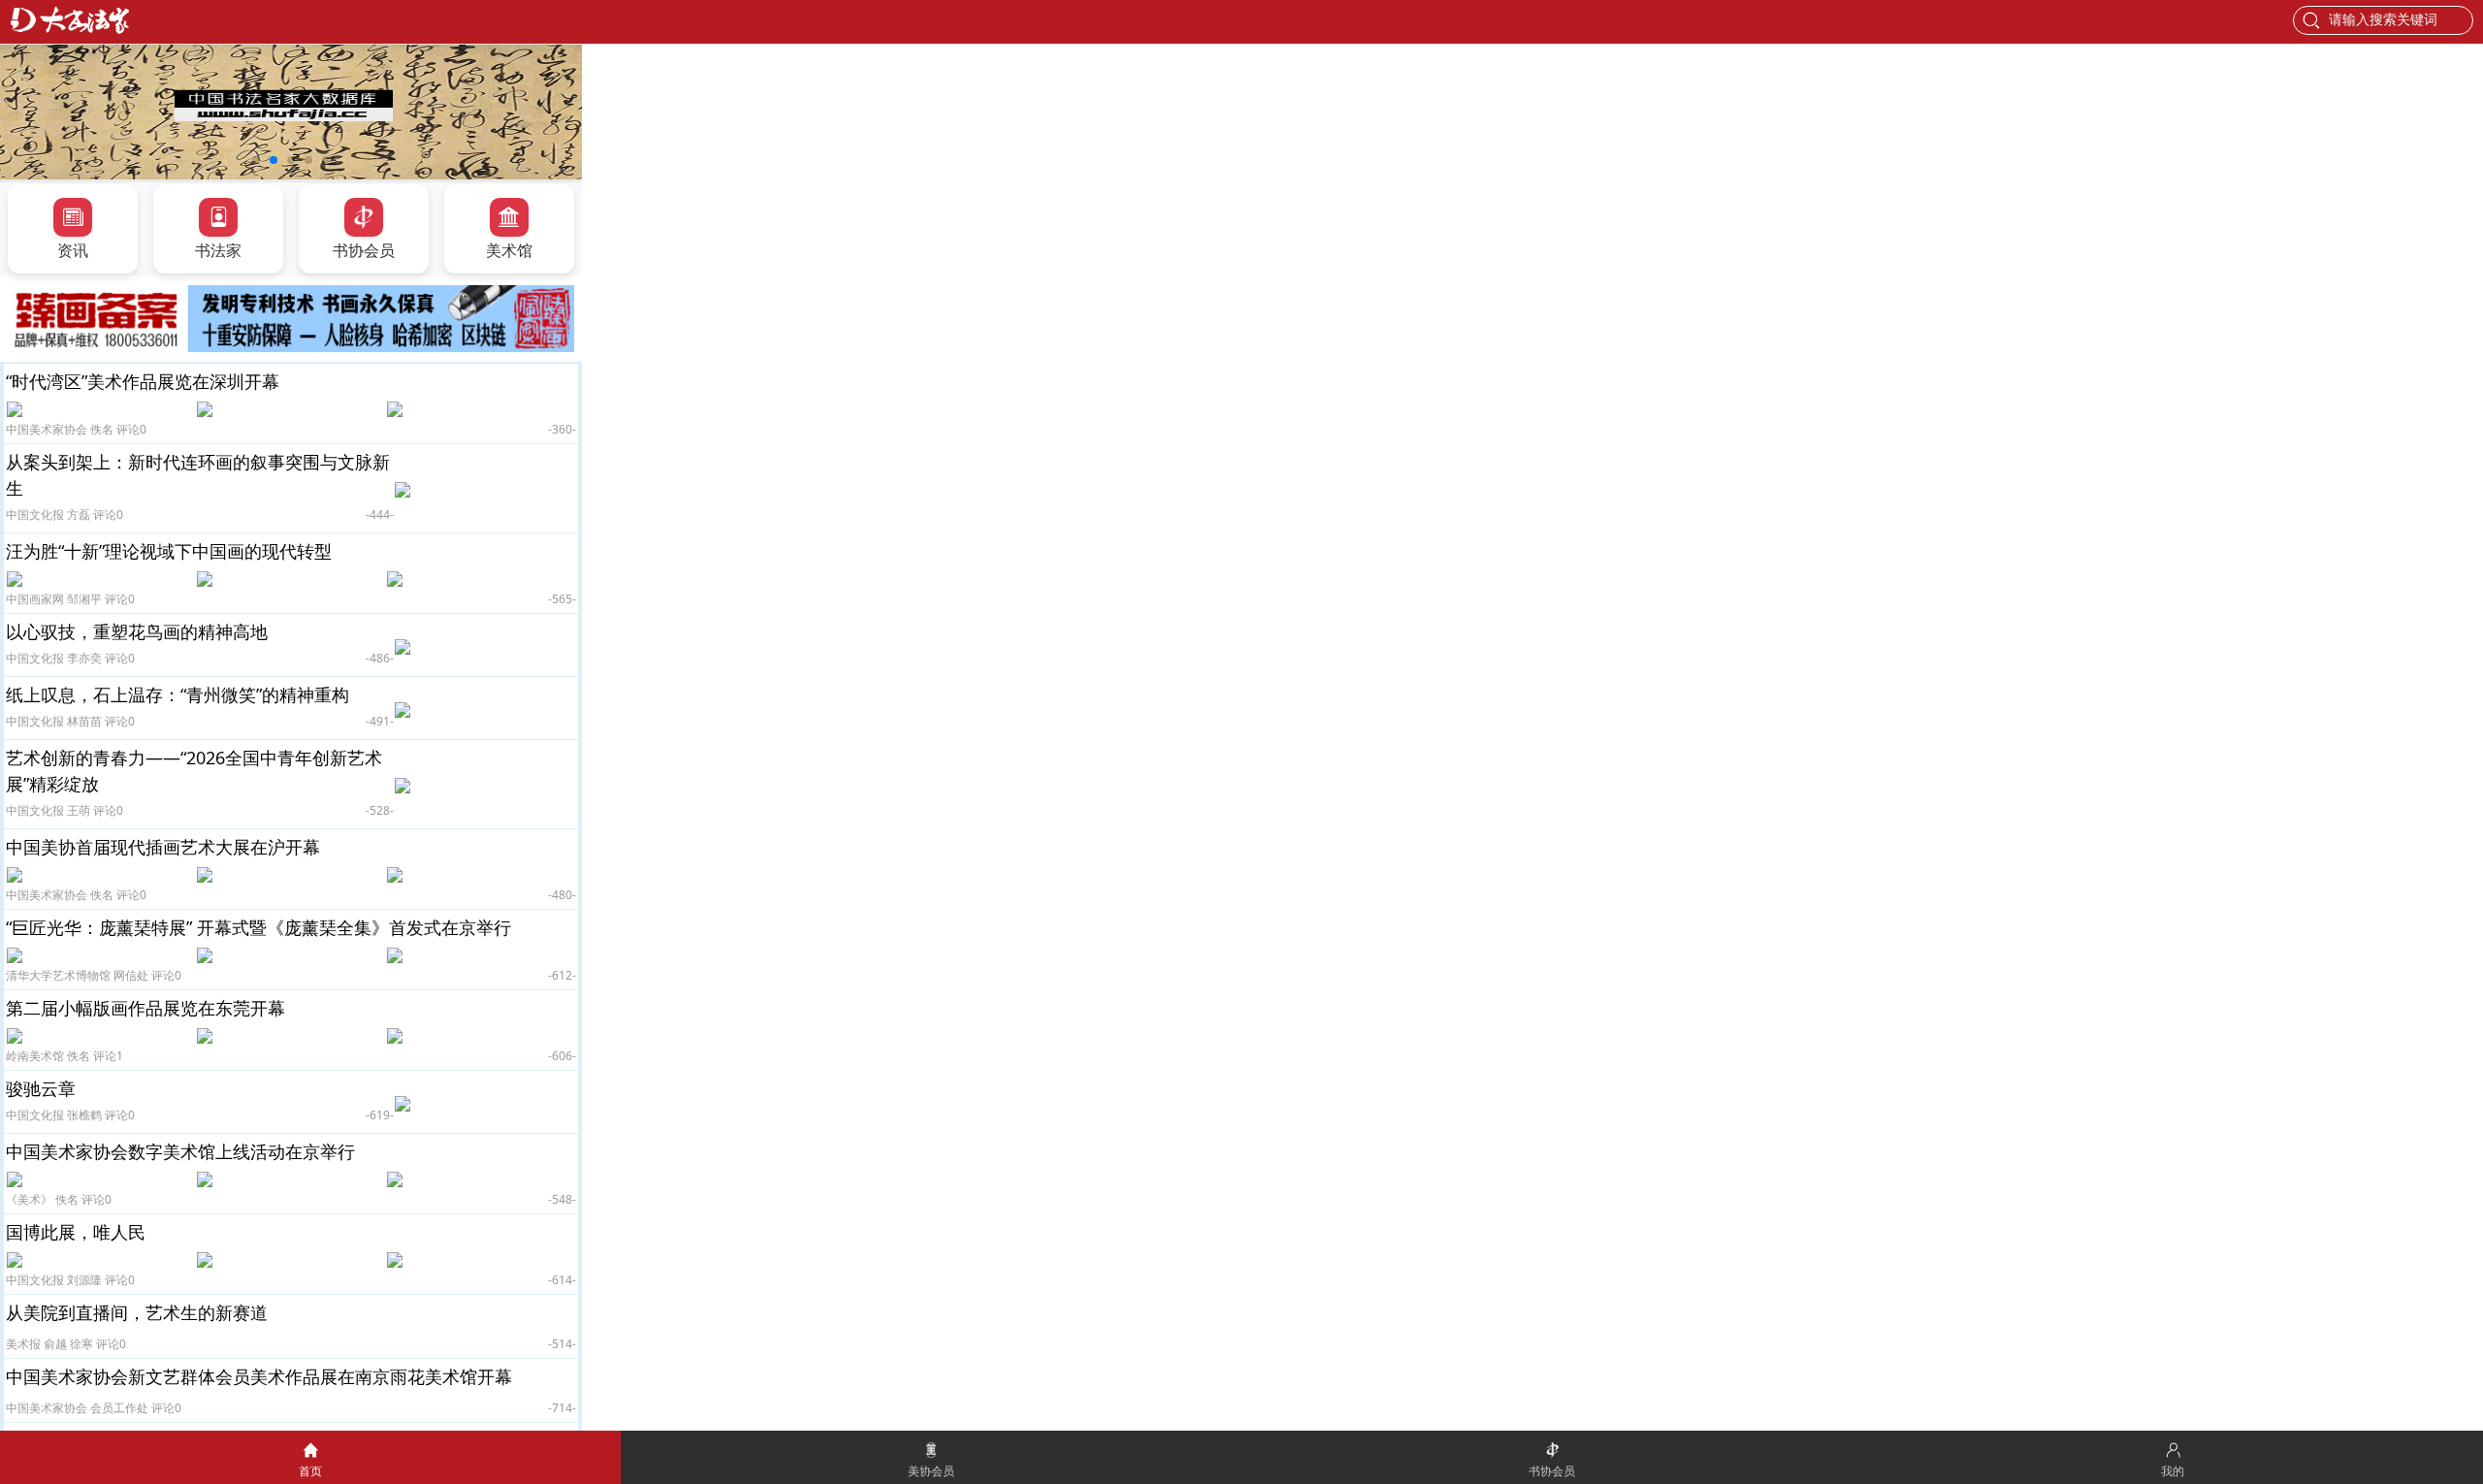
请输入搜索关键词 (2383, 19)
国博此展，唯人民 (76, 1232)
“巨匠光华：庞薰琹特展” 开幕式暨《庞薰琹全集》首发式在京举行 (258, 927)
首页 (310, 1471)
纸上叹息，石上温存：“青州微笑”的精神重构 (177, 694)
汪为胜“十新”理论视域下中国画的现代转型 (169, 551)
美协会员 (931, 1471)
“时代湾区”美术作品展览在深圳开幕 (143, 381)
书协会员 (1552, 1471)
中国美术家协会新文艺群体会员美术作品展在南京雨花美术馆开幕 (259, 1376)
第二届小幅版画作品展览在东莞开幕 (145, 1008)
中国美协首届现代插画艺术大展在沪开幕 (163, 847)
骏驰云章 (41, 1088)
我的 (2173, 1471)
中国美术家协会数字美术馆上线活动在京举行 (180, 1151)
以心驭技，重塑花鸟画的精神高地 (137, 631)
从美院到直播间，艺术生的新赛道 (137, 1312)
